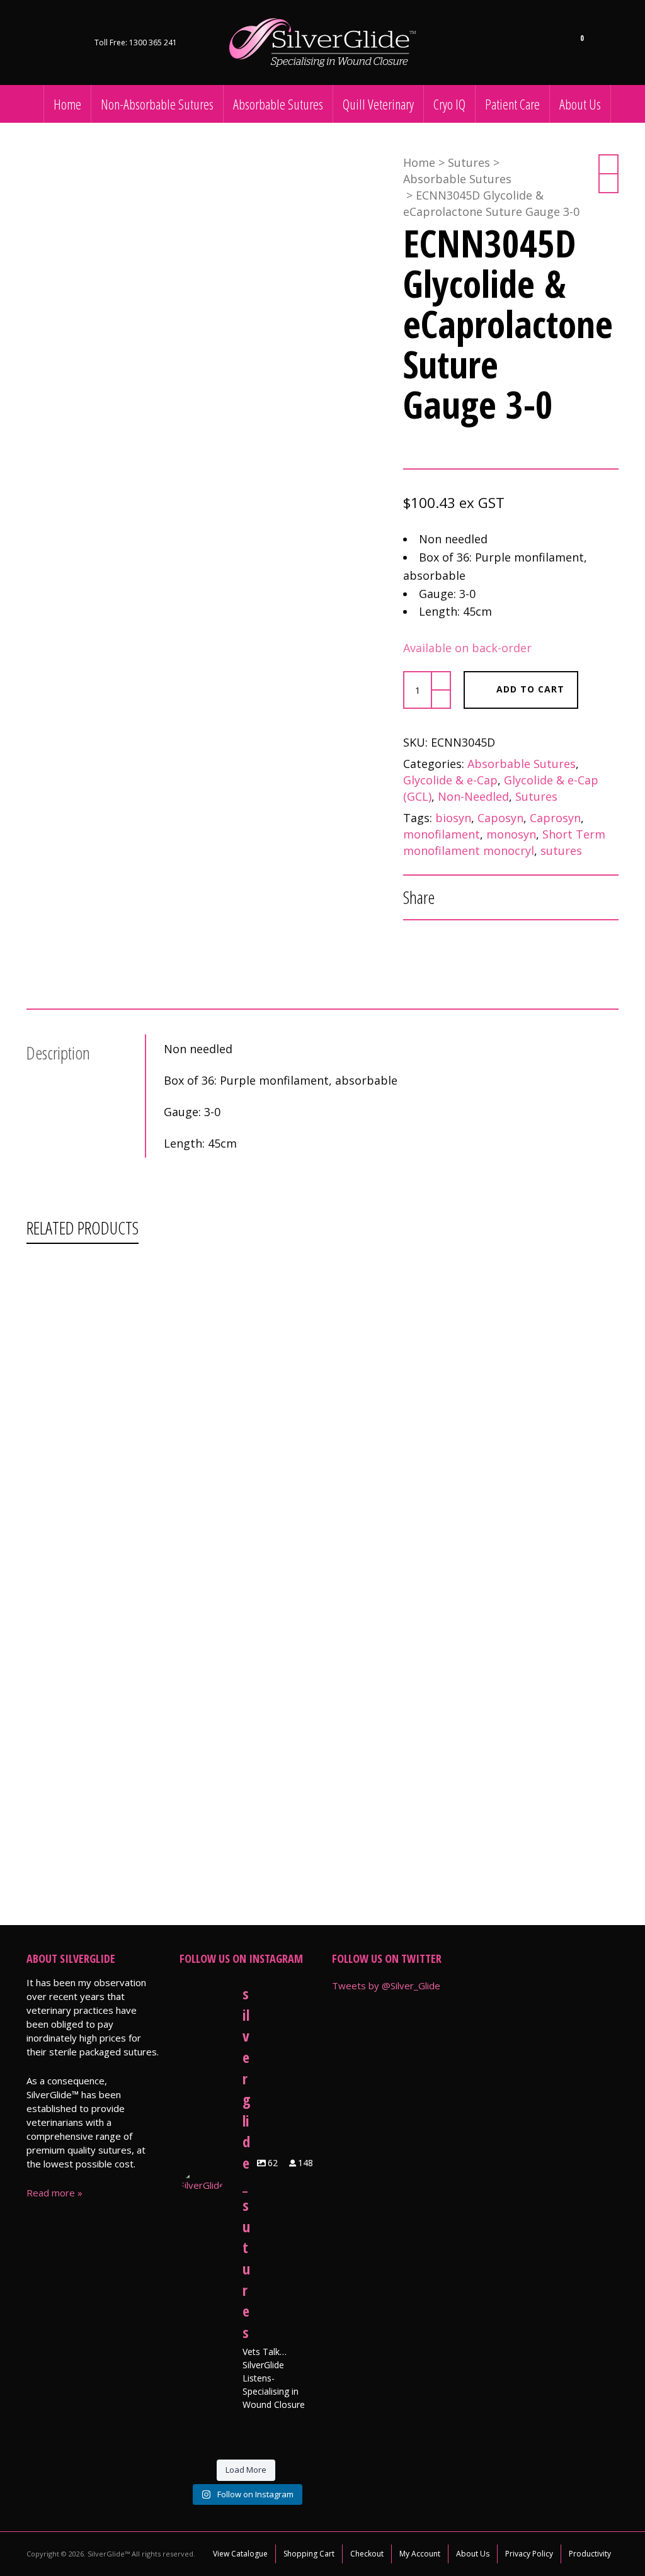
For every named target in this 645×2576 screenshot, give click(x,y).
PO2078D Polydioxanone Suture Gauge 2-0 (305, 1271)
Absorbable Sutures (457, 179)
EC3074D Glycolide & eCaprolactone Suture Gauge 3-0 (326, 1768)
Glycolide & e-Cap (450, 780)
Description (58, 1053)
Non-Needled (473, 796)
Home (419, 162)
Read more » (54, 2193)
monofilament (442, 834)
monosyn (511, 834)
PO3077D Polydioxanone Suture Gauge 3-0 (305, 1602)
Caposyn (500, 818)
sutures (561, 850)
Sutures (469, 162)
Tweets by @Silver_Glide (386, 1986)
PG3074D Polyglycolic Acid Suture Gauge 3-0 (307, 1437)
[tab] (86, 1053)
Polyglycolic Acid (380, 1455)
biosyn (453, 818)
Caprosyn (555, 818)
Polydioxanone (377, 1289)
